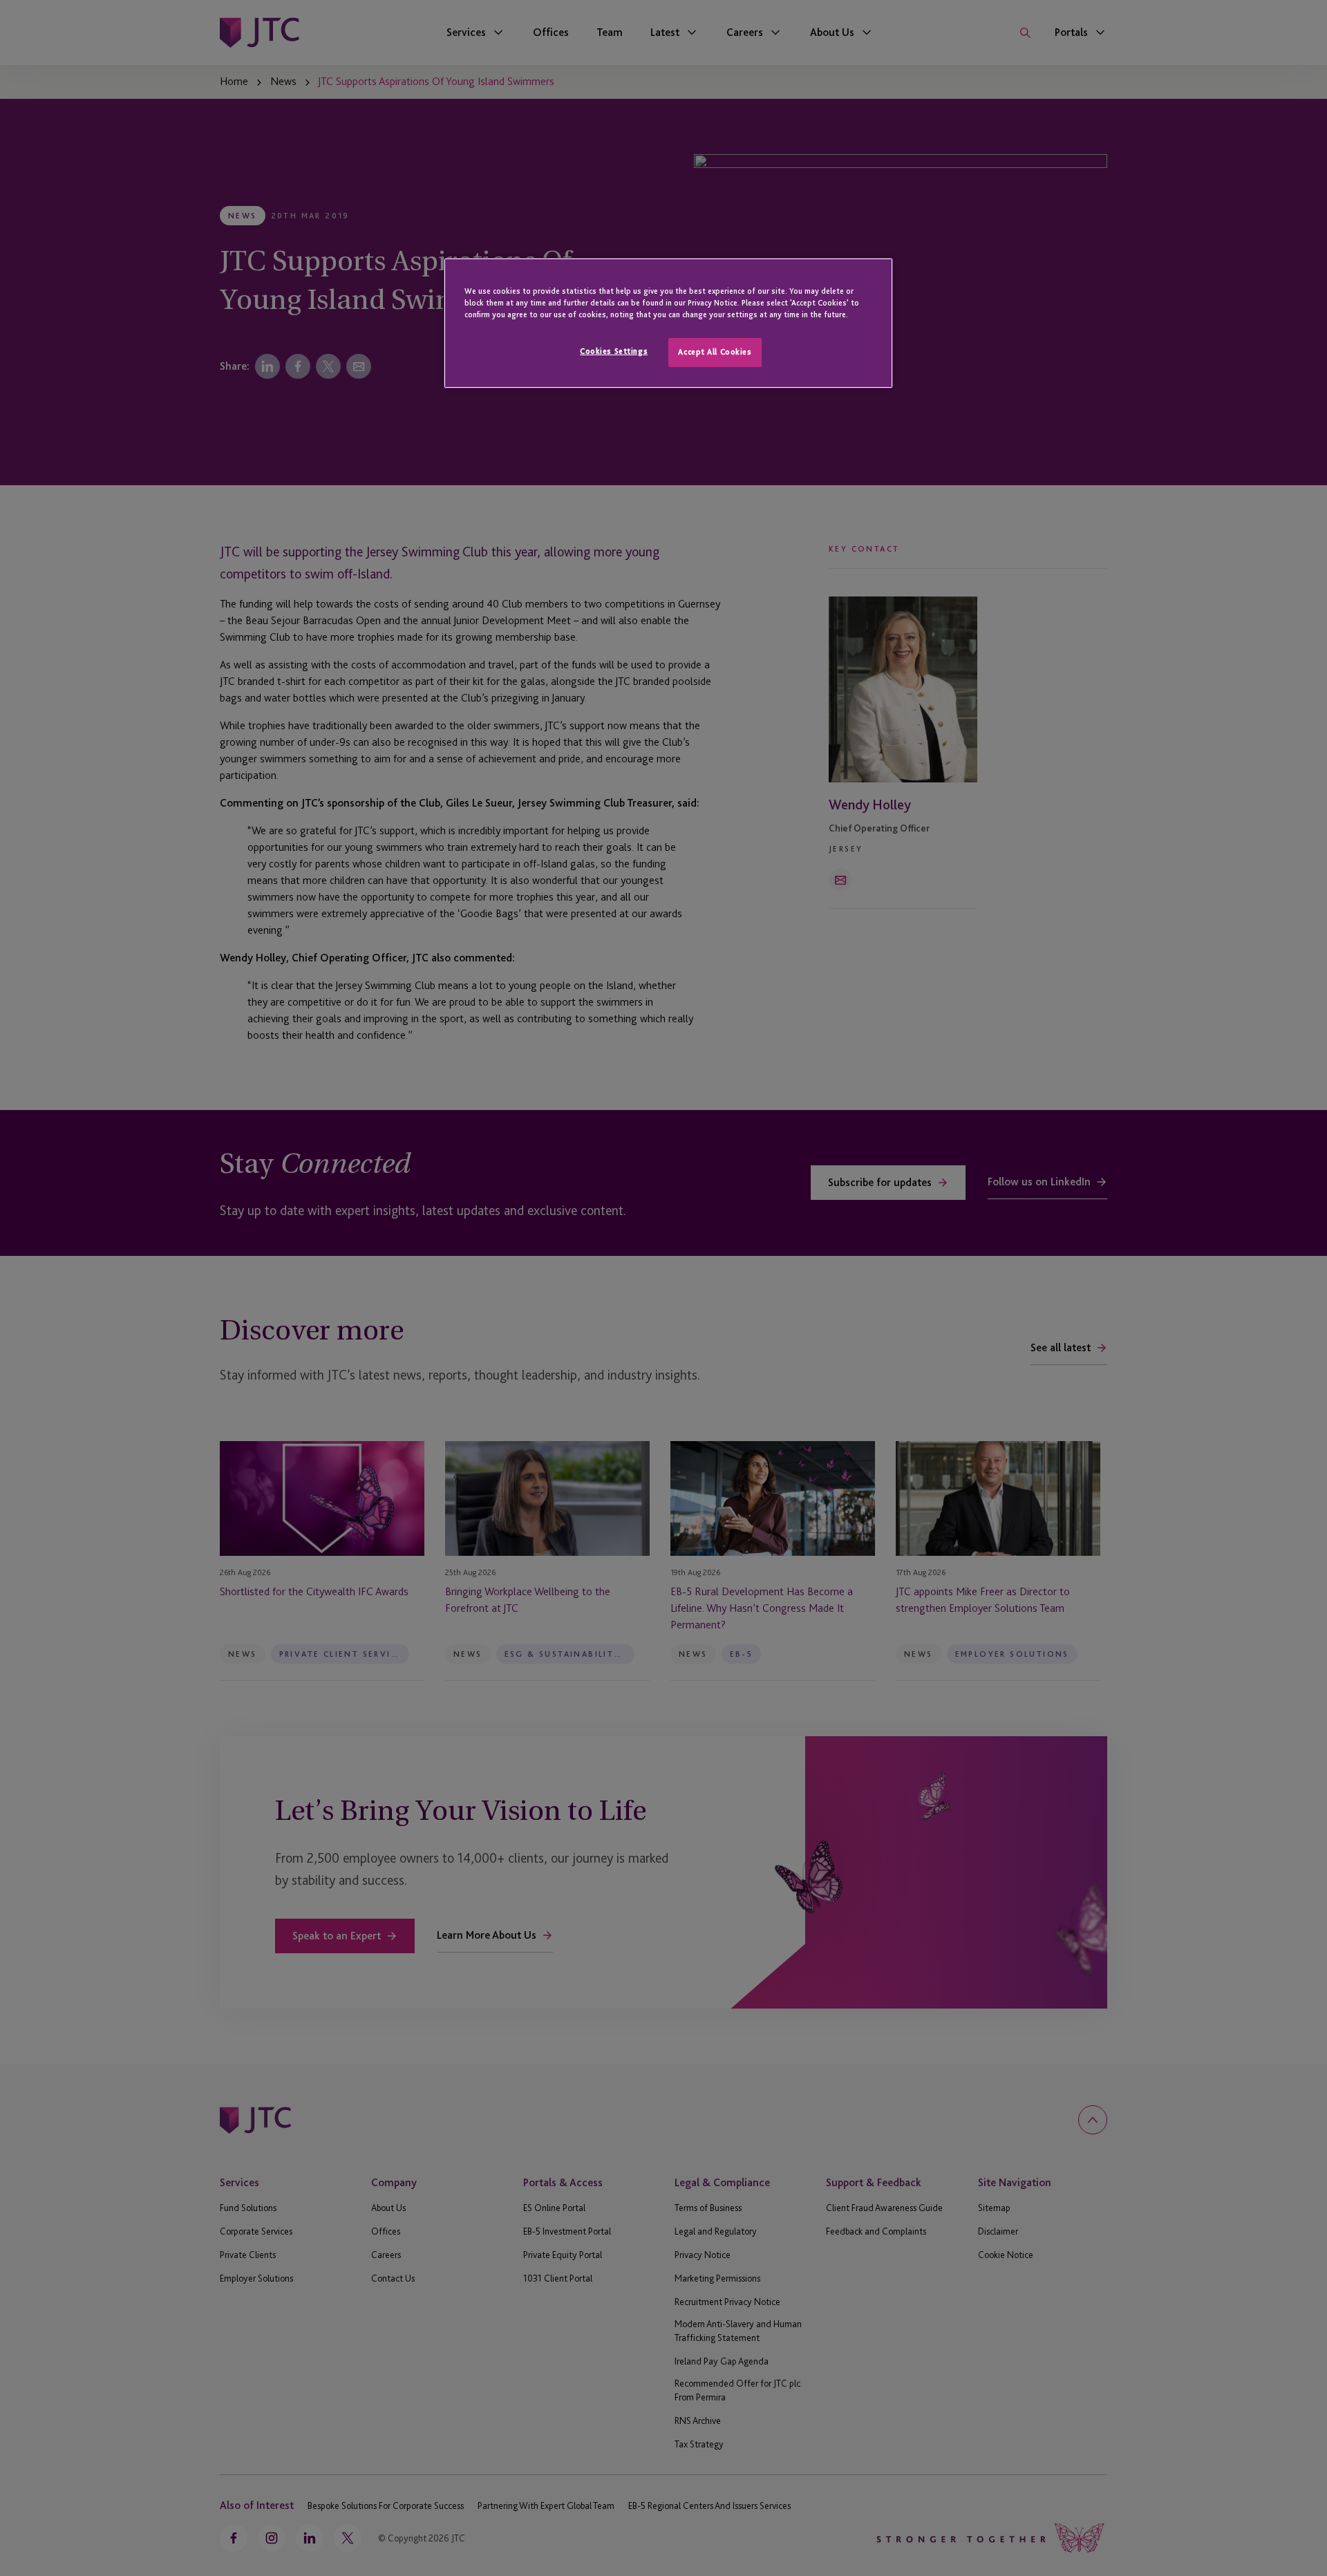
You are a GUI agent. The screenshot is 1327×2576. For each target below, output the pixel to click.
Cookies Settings (614, 351)
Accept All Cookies (715, 352)
